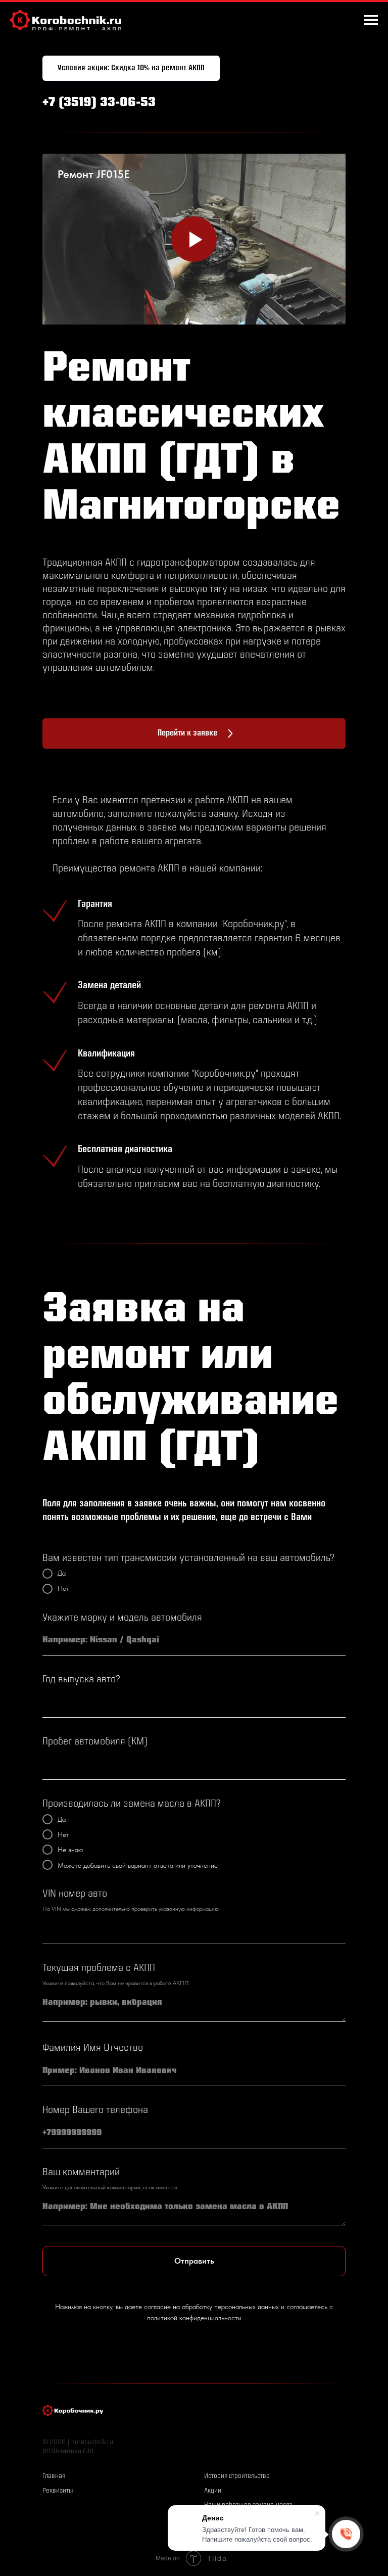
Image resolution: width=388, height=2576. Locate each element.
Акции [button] (213, 2491)
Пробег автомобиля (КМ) (95, 1742)
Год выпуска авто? (81, 1680)
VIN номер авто (75, 1894)
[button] (131, 68)
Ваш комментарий (81, 2173)
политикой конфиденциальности (194, 2318)
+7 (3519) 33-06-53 (99, 103)
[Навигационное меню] (371, 20)
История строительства (237, 2476)
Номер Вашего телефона (95, 2111)
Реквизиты (58, 2491)
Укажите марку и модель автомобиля (122, 1618)
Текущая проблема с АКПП (99, 1969)
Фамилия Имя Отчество (93, 2049)
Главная (54, 2476)
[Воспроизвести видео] (194, 239)
